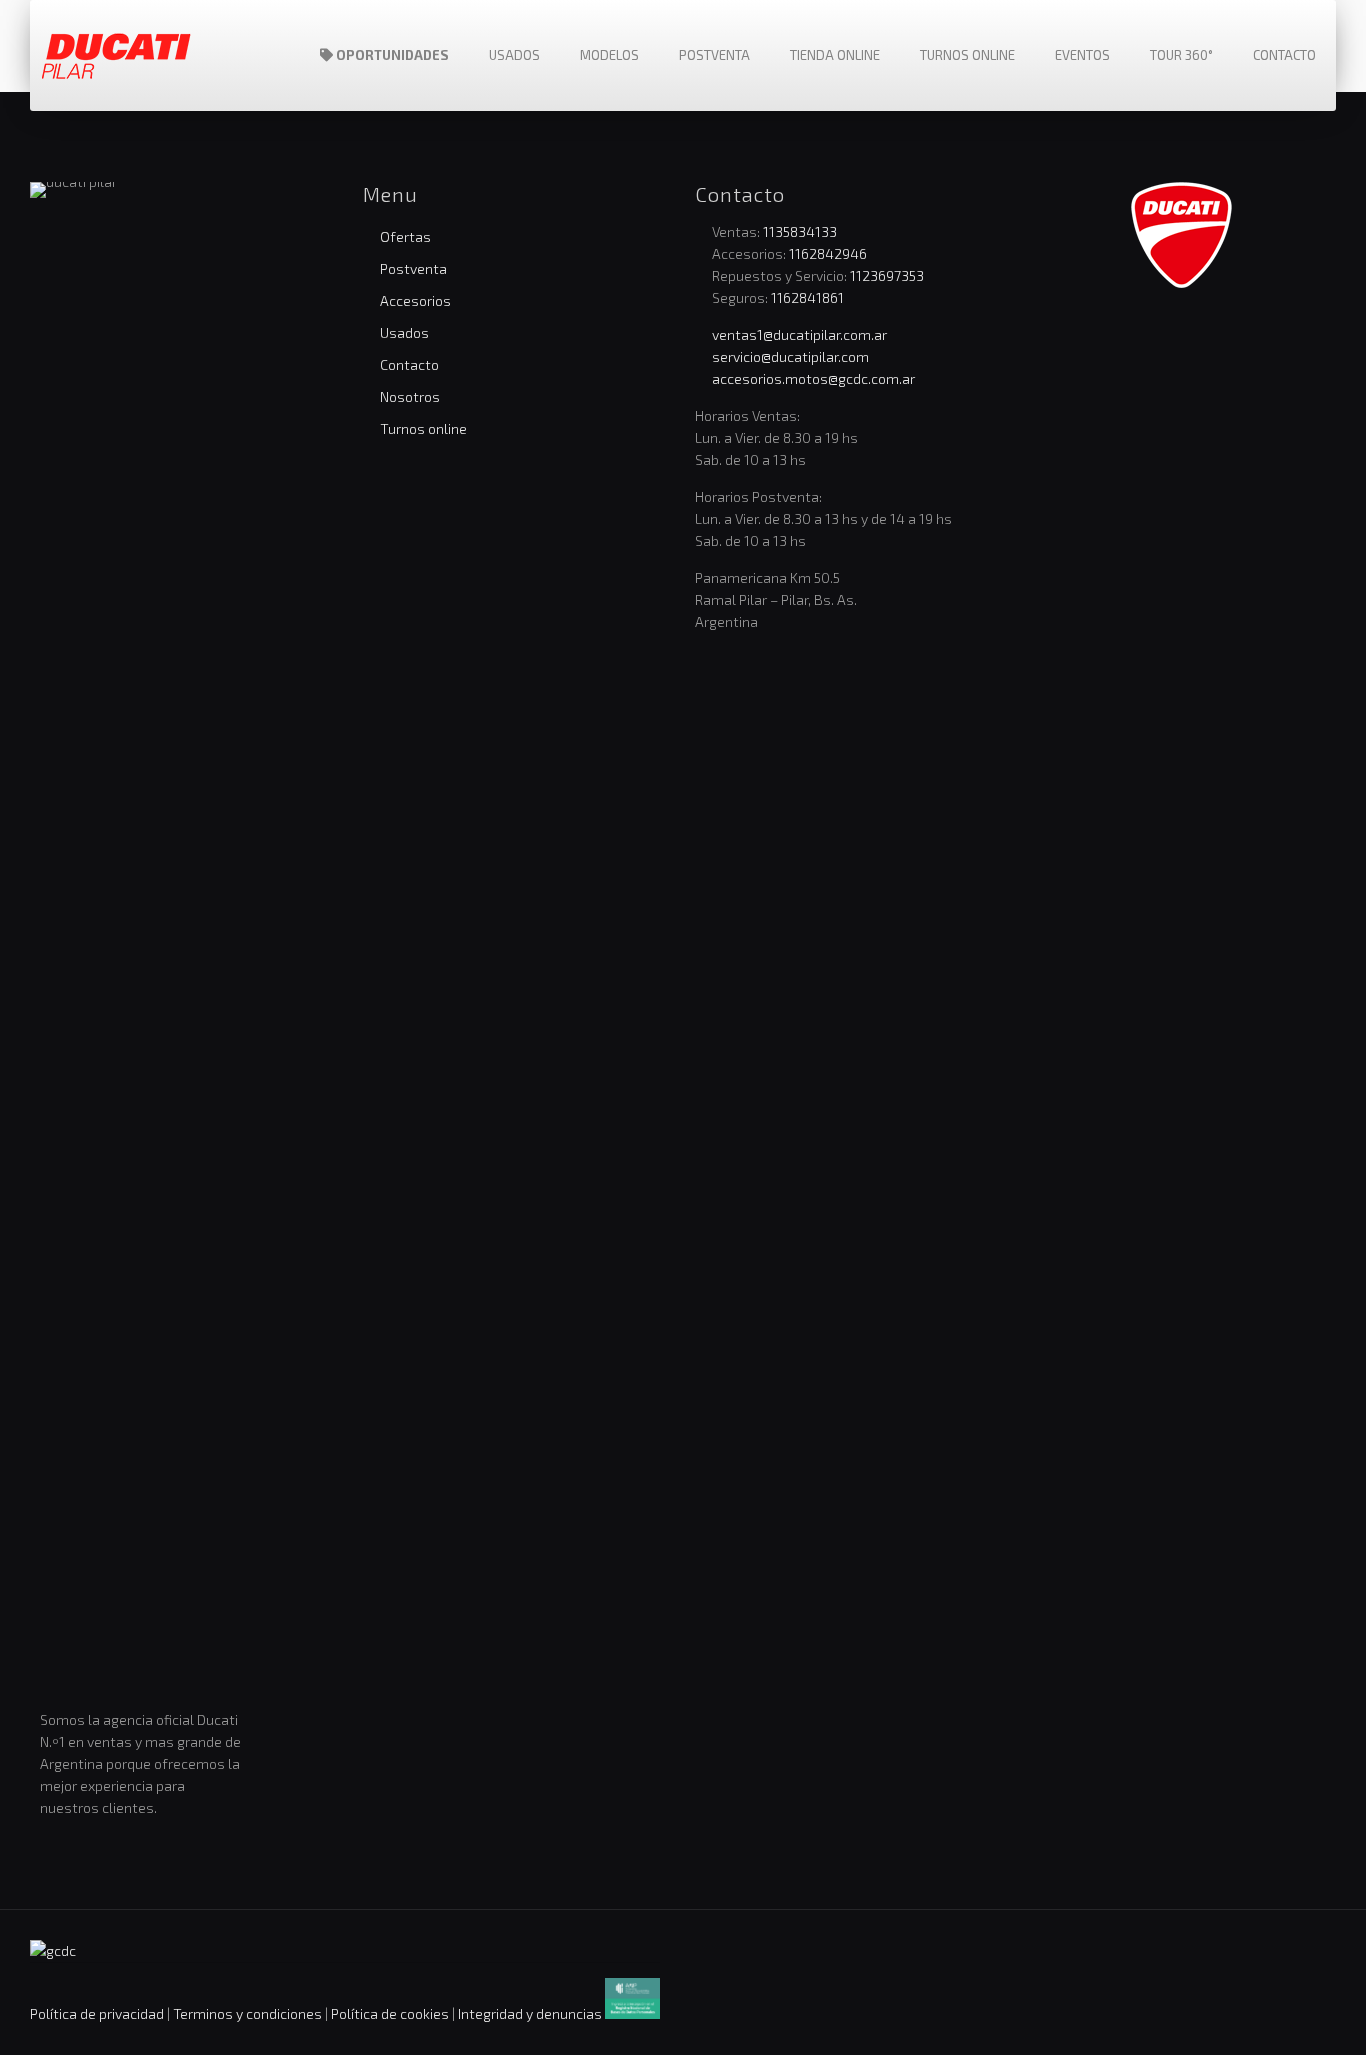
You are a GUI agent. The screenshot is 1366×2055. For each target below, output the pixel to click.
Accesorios (415, 300)
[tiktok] (1222, 324)
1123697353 (887, 275)
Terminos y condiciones (249, 2013)
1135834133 (800, 231)
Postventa (413, 268)
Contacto (409, 364)
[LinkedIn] (1168, 324)
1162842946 (828, 253)
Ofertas (405, 236)
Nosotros (410, 396)
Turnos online (423, 428)
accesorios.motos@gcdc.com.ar (813, 378)
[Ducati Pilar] (116, 55)
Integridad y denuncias (530, 2013)
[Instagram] (1141, 324)
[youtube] (1195, 324)
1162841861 (807, 297)
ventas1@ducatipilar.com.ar (799, 334)
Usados (404, 332)
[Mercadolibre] (1249, 324)
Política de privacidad (97, 2013)
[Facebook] (1114, 324)
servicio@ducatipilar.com (790, 356)
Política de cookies (390, 2013)
